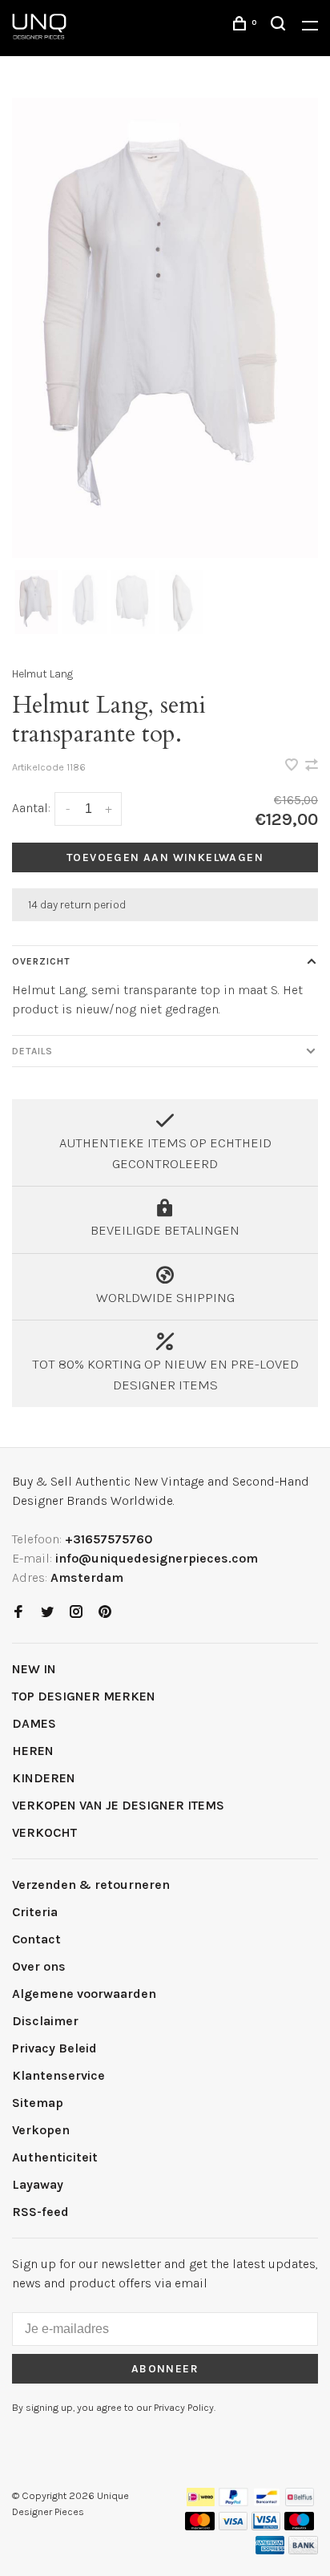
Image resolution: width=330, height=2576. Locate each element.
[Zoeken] (280, 26)
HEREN (33, 1751)
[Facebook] (18, 1613)
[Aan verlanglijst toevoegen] (293, 766)
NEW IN (34, 1669)
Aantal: (31, 808)
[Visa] (233, 2526)
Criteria (35, 1912)
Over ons (39, 1966)
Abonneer (165, 2369)
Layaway (38, 2184)
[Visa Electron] (266, 2526)
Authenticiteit (55, 2157)
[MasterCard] (200, 2526)
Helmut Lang (42, 674)
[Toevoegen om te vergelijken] (312, 766)
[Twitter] (47, 1613)
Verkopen (41, 2130)
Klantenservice (58, 2075)
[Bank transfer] (303, 2550)
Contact (36, 1939)
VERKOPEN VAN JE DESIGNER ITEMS (118, 1805)
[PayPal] (233, 2502)
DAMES (34, 1723)
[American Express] (270, 2550)
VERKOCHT (44, 1832)
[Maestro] (299, 2526)
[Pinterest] (105, 1613)
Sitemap (38, 2103)
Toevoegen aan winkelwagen (165, 857)
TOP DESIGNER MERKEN (84, 1696)
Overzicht (41, 961)
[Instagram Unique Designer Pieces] (76, 1613)
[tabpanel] (165, 328)
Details (32, 1051)
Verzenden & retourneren (91, 1884)
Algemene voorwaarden (84, 1994)
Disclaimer (45, 2021)
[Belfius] (300, 2502)
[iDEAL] (201, 2502)
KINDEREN (44, 1778)
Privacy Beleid (54, 2048)
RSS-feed (40, 2212)
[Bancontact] (267, 2502)
